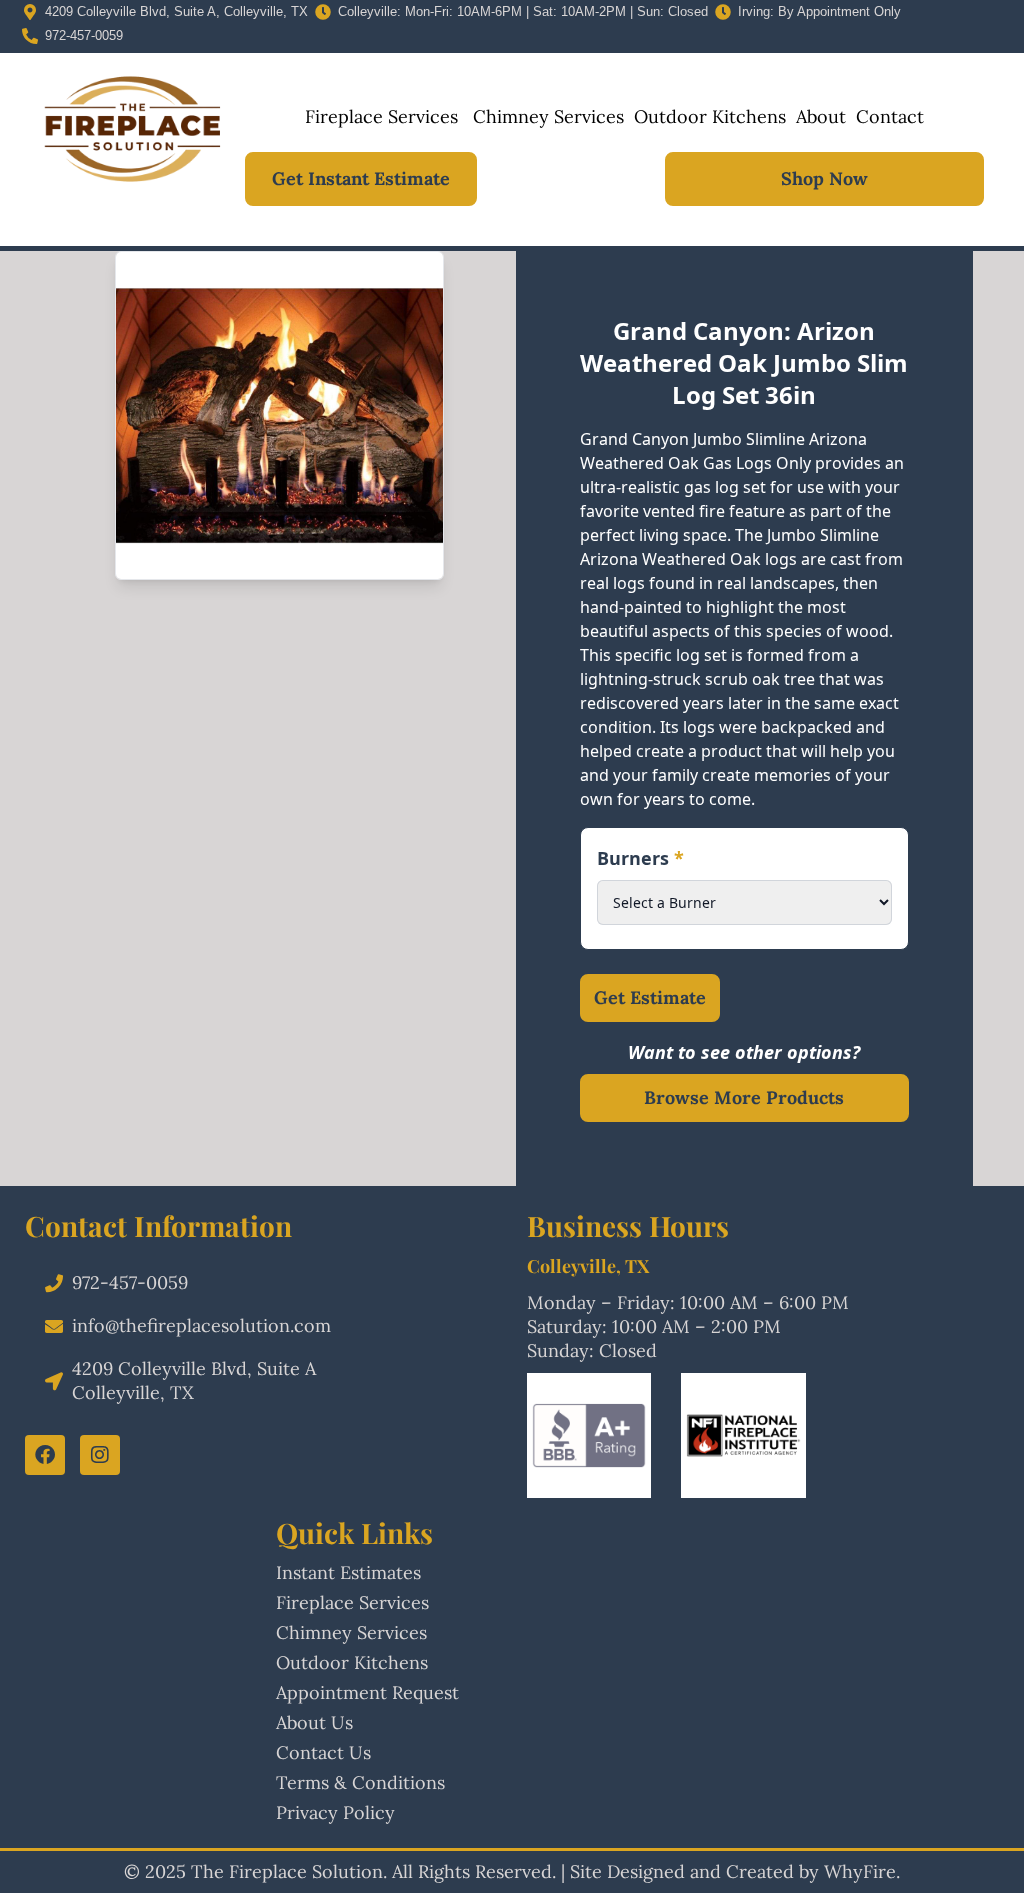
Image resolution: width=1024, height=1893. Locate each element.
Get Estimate (650, 997)
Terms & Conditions (360, 1782)
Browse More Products (744, 1097)
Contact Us (323, 1752)
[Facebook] (45, 1455)
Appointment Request (367, 1692)
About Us (314, 1722)
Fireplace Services (381, 116)
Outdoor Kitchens (710, 116)
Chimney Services (546, 116)
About (821, 116)
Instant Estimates (348, 1572)
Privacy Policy (335, 1812)
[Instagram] (100, 1455)
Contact (890, 116)
